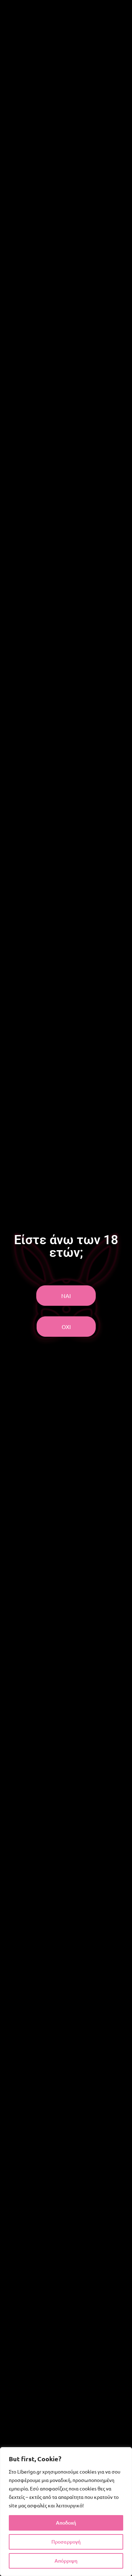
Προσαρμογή (66, 2542)
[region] (66, 2512)
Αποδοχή (66, 2523)
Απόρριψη (66, 2561)
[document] (66, 1288)
